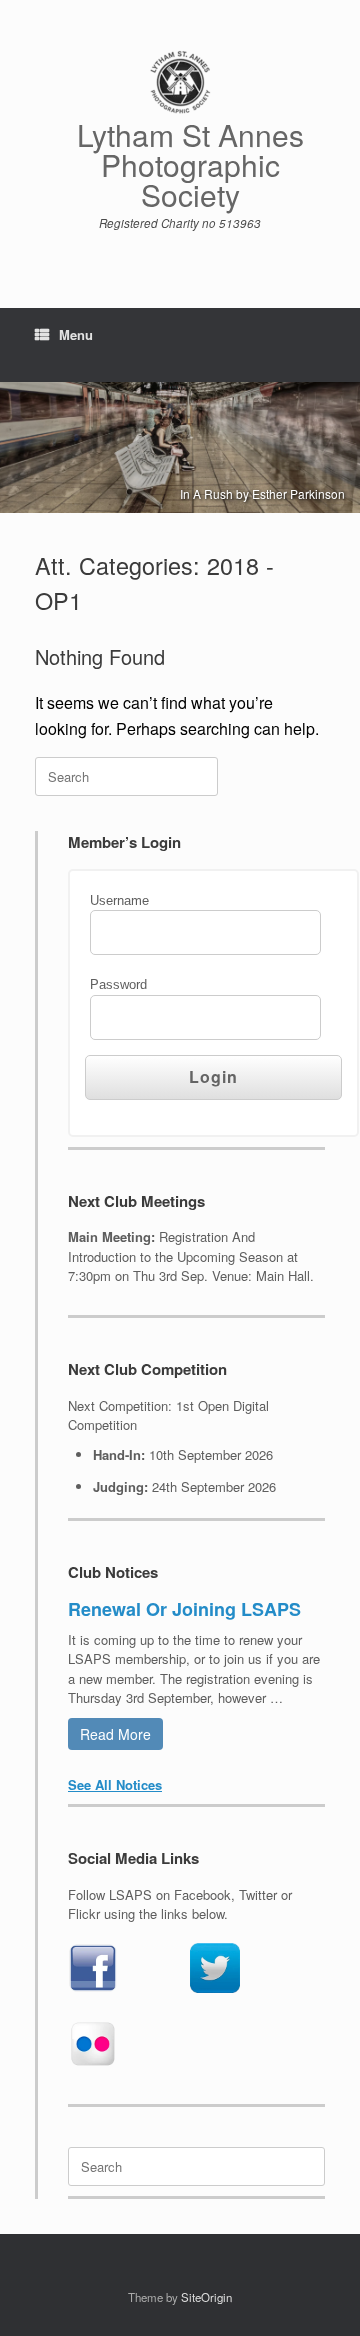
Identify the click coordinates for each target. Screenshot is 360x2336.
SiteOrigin (206, 2297)
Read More (115, 1734)
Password (118, 984)
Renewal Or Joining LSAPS (184, 1609)
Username (119, 900)
